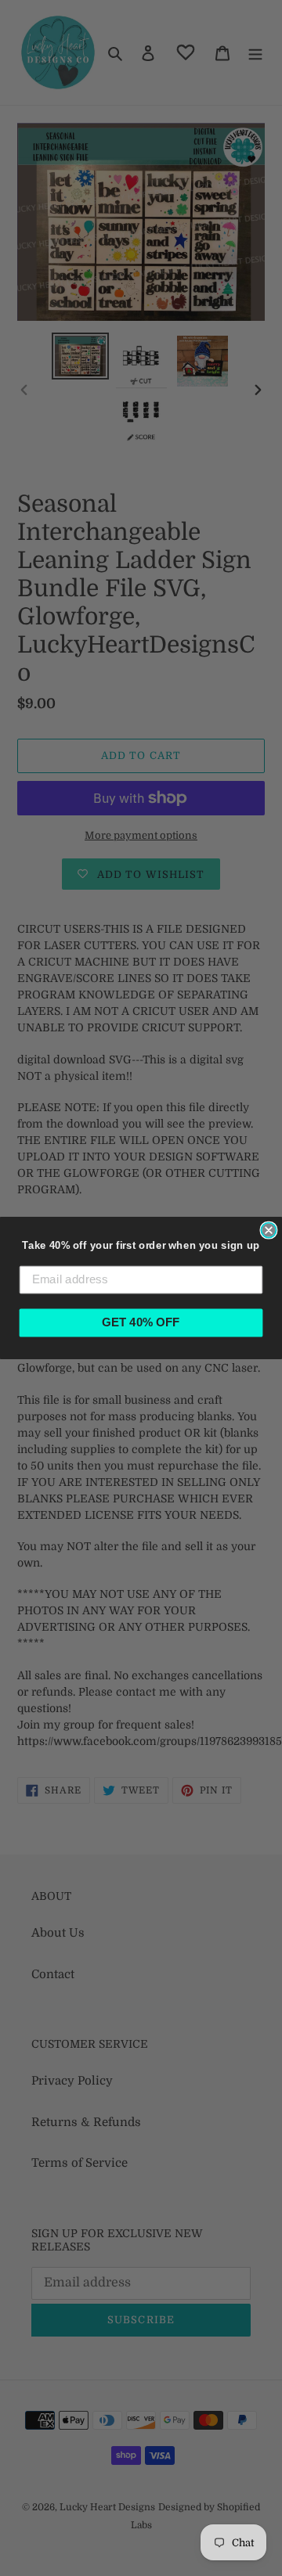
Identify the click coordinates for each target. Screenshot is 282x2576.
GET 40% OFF (141, 1322)
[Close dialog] (268, 1230)
